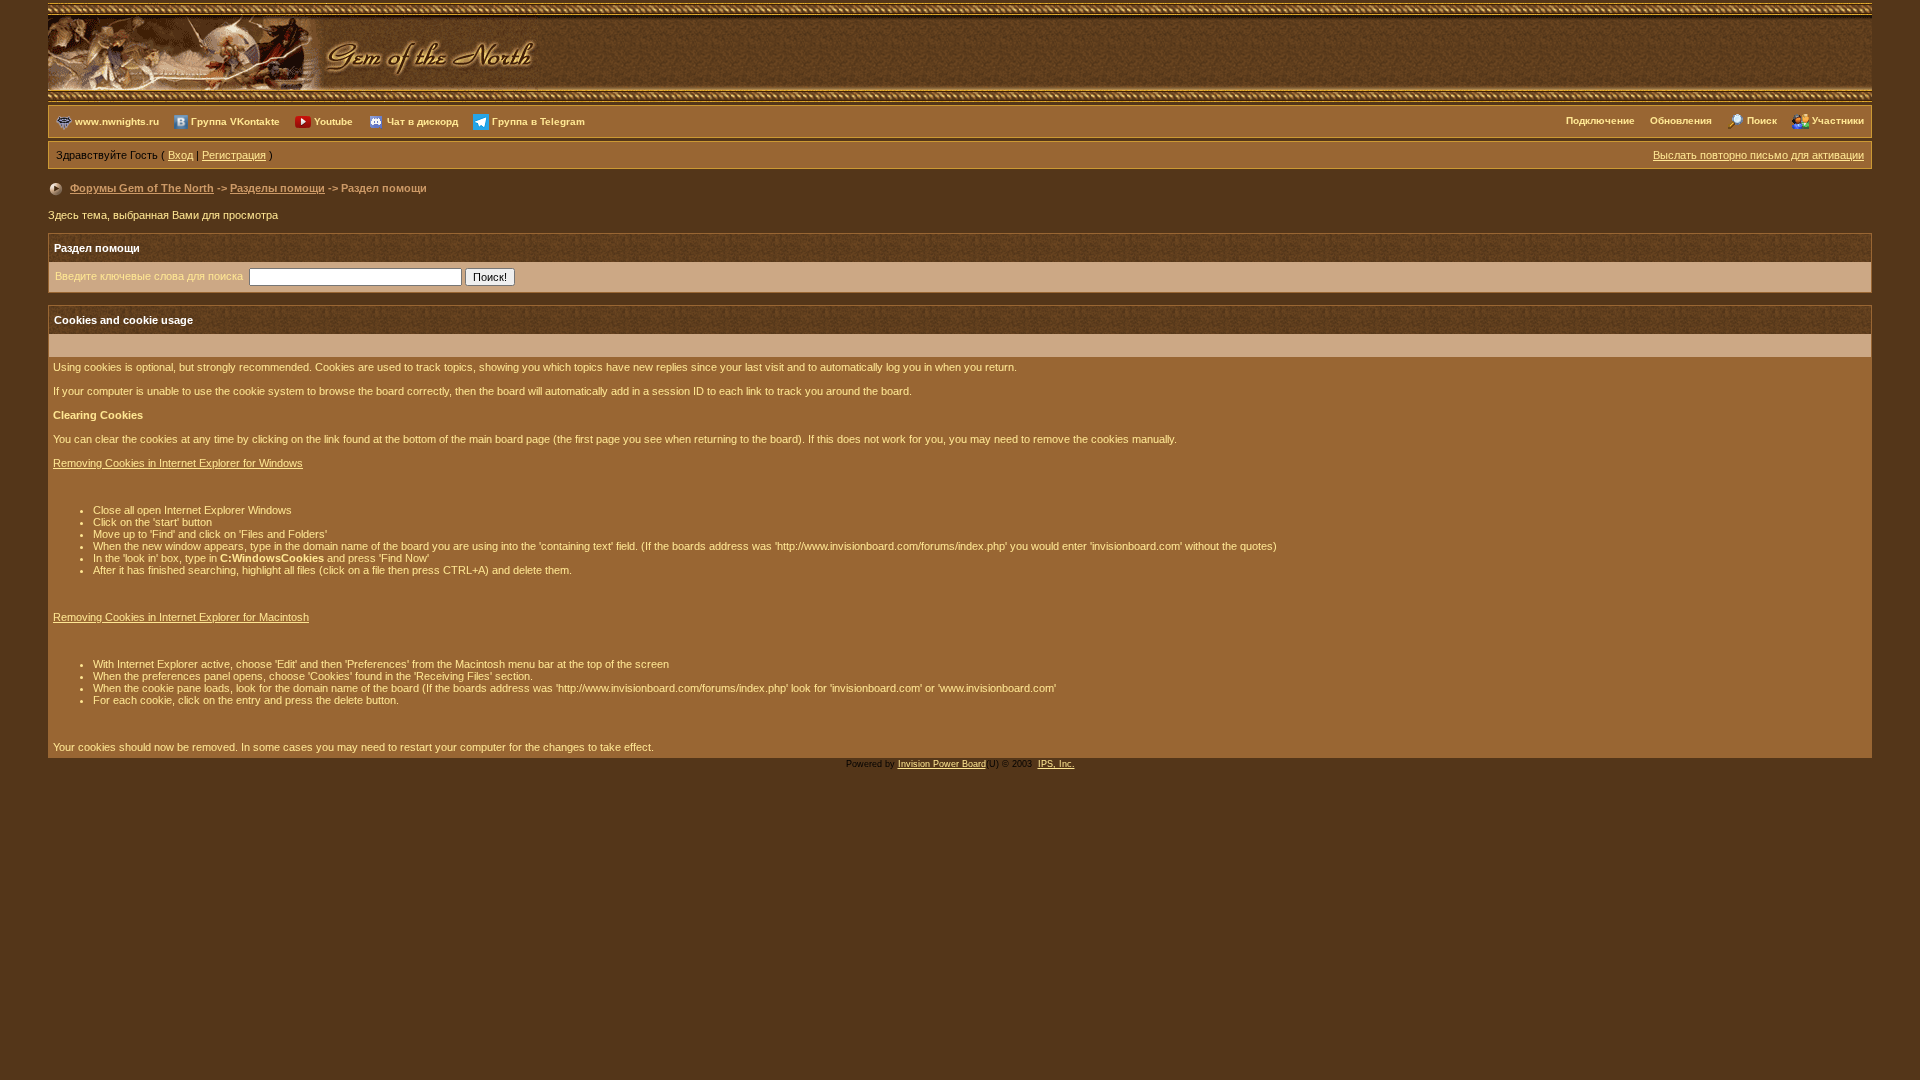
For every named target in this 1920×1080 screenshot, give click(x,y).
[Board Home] (293, 51)
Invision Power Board (942, 764)
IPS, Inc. (1056, 764)
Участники (1838, 120)
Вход (180, 155)
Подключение (1600, 120)
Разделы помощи (277, 188)
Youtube (333, 120)
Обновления (1681, 120)
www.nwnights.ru (117, 120)
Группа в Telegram (538, 120)
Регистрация (234, 155)
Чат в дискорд (422, 120)
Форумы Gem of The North (142, 188)
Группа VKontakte (235, 120)
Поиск (1762, 120)
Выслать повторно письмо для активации (1758, 155)
